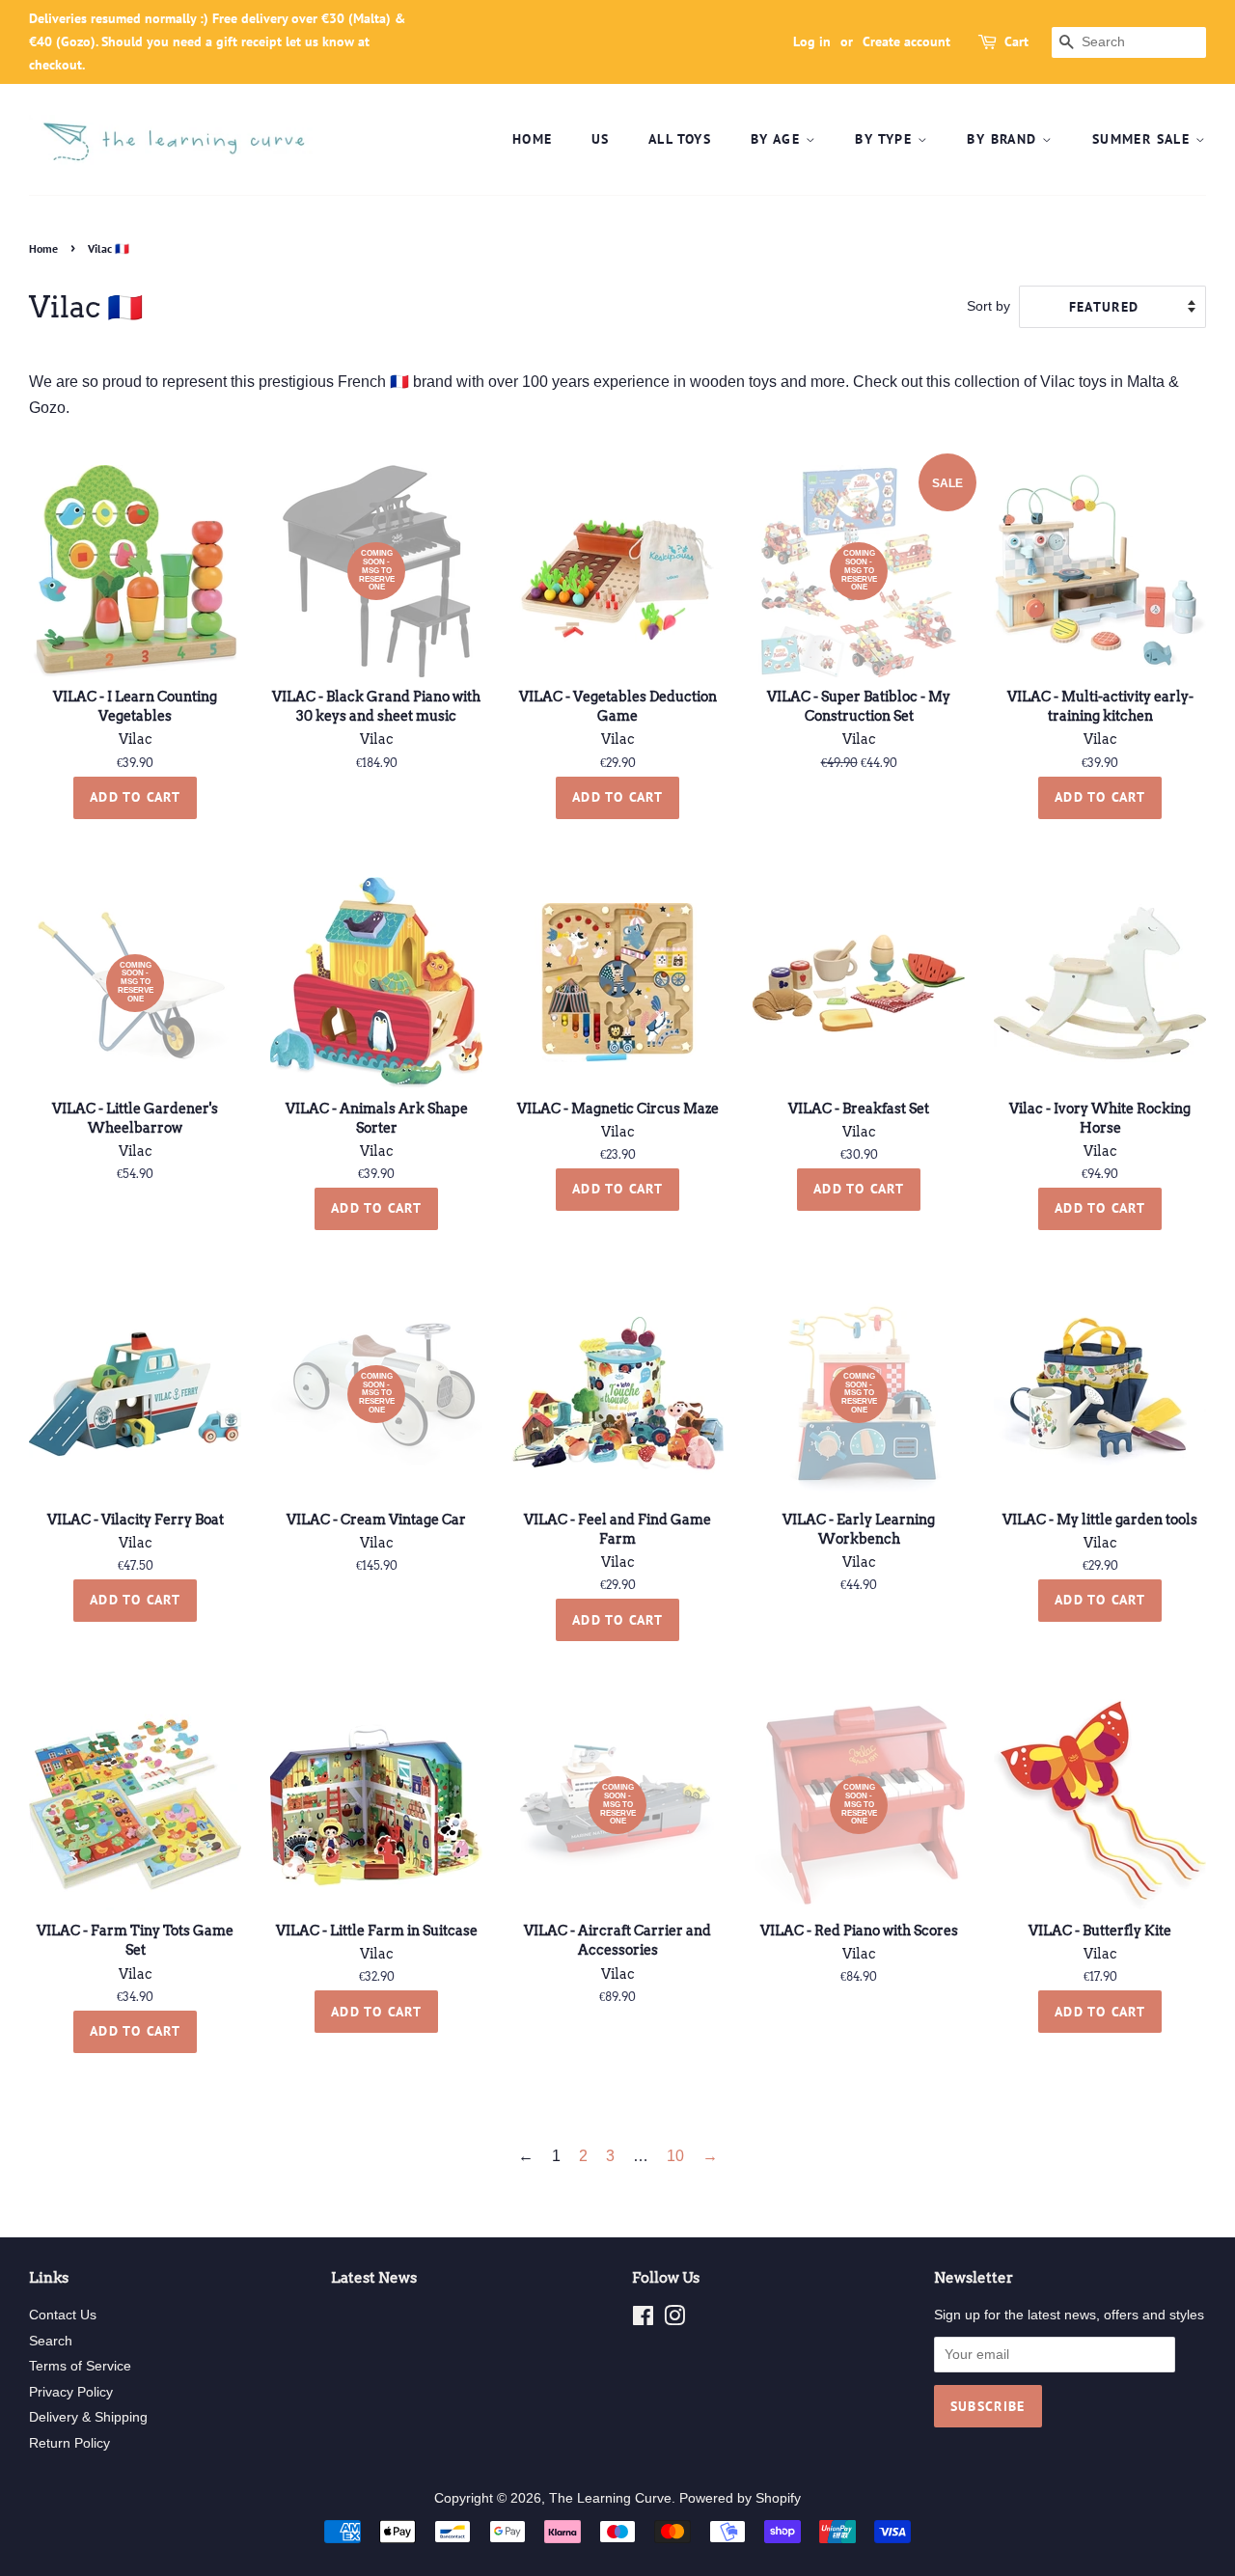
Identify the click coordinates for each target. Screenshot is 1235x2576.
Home (533, 139)
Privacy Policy (71, 2392)
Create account (906, 41)
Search (51, 2341)
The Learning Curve (610, 2498)
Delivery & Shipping (88, 2417)
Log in (812, 41)
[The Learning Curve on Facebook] (643, 2320)
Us (601, 139)
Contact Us (63, 2315)
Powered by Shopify (740, 2498)
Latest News (374, 2278)
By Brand (1004, 139)
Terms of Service (80, 2366)
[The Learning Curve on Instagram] (674, 2320)
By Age (778, 139)
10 (675, 2156)
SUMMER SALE (1144, 139)
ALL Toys (680, 139)
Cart (1016, 41)
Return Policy (69, 2443)
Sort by (988, 306)
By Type (886, 139)
